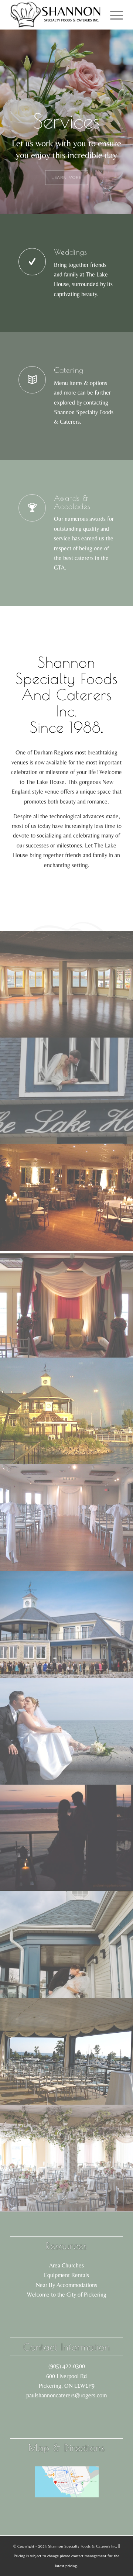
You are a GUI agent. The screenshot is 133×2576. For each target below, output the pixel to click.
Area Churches (66, 2265)
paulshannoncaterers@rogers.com (66, 2395)
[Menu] (113, 15)
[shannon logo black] (55, 15)
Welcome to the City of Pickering (67, 2295)
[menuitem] (113, 15)
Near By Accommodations (66, 2285)
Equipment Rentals (66, 2275)
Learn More (66, 181)
